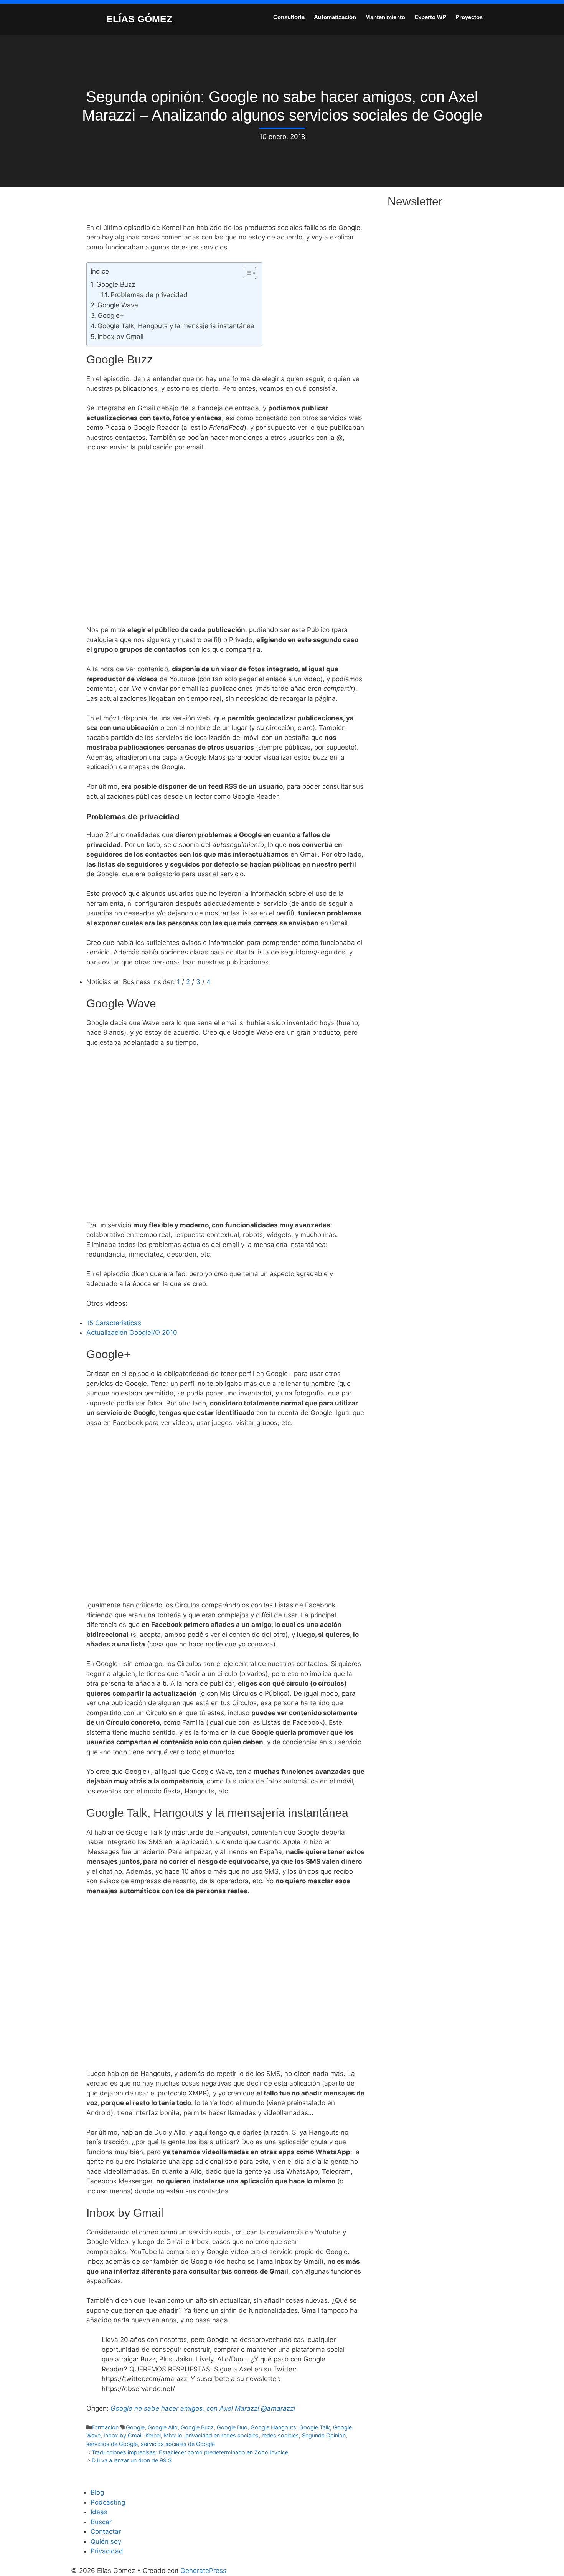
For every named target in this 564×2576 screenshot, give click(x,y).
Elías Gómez (139, 19)
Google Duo (232, 2427)
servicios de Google (112, 2444)
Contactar (106, 2531)
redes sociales (280, 2435)
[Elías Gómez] (88, 18)
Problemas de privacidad (149, 295)
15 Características (114, 1323)
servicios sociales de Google (178, 2444)
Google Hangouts (273, 2427)
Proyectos (469, 17)
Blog (97, 2492)
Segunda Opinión (324, 2435)
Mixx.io (173, 2435)
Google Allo (163, 2427)
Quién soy (106, 2541)
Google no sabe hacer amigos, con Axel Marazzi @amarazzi (203, 2408)
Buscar (101, 2522)
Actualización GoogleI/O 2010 (132, 1333)
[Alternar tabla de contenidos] (246, 273)
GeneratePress (203, 2571)
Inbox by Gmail (120, 337)
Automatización (335, 17)
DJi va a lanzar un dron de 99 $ (132, 2460)
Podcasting (108, 2502)
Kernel (153, 2435)
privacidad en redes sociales (222, 2435)
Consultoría (289, 17)
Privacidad (107, 2551)
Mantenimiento (385, 17)
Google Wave (118, 305)
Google (135, 2427)
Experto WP (430, 17)
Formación (105, 2427)
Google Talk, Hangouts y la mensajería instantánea (176, 326)
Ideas (99, 2512)
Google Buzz (116, 284)
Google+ (111, 315)
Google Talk (315, 2427)
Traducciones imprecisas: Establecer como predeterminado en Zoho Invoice (190, 2452)
